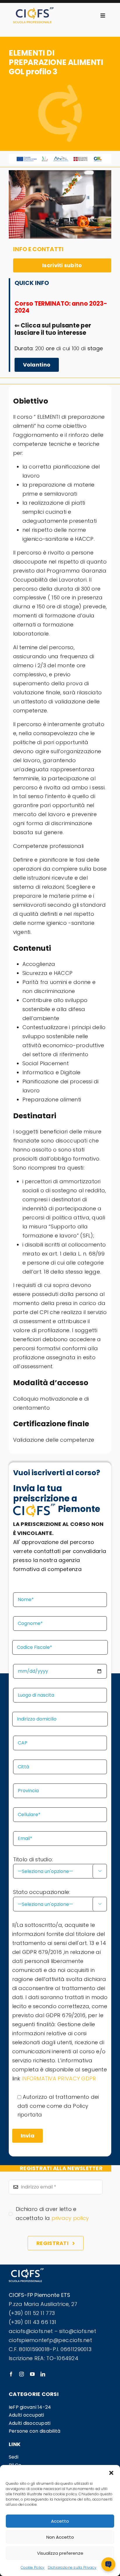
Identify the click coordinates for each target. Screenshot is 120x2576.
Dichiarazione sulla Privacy (72, 2567)
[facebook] (11, 2374)
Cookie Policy (33, 2567)
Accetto (60, 2521)
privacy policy (70, 2218)
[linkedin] (43, 2374)
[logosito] (33, 10)
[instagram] (22, 2374)
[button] (111, 2472)
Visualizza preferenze (60, 2553)
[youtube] (32, 2374)
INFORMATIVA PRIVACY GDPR (59, 2078)
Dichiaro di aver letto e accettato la (52, 2214)
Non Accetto (60, 2537)
